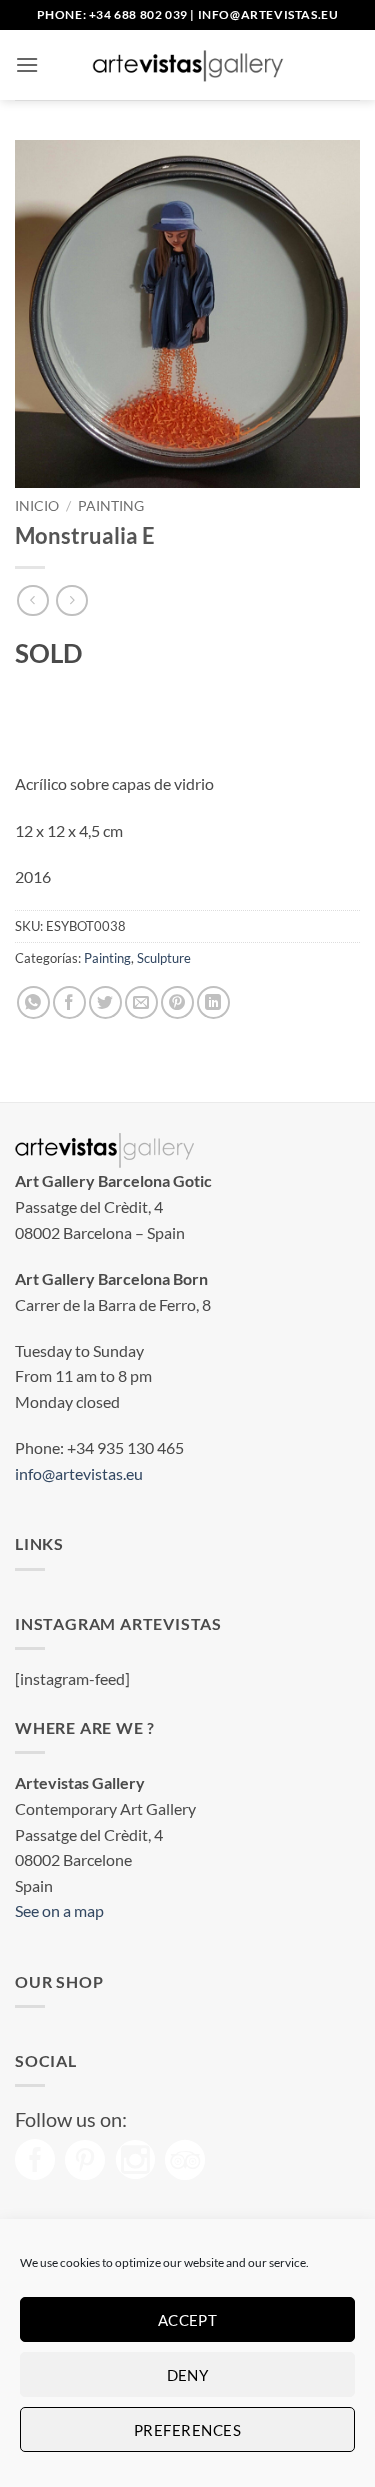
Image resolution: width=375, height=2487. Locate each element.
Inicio (37, 506)
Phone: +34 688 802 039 (112, 14)
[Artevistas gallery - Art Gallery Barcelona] (188, 65)
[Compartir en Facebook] (69, 1002)
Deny (188, 2375)
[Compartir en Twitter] (105, 1002)
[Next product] (32, 600)
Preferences (187, 2430)
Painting (111, 506)
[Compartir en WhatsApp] (33, 1002)
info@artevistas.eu (268, 14)
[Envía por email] (141, 1002)
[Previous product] (71, 600)
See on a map (59, 1910)
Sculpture (164, 958)
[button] (27, 64)
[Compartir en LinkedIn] (213, 1002)
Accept (188, 2320)
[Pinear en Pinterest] (177, 1002)
